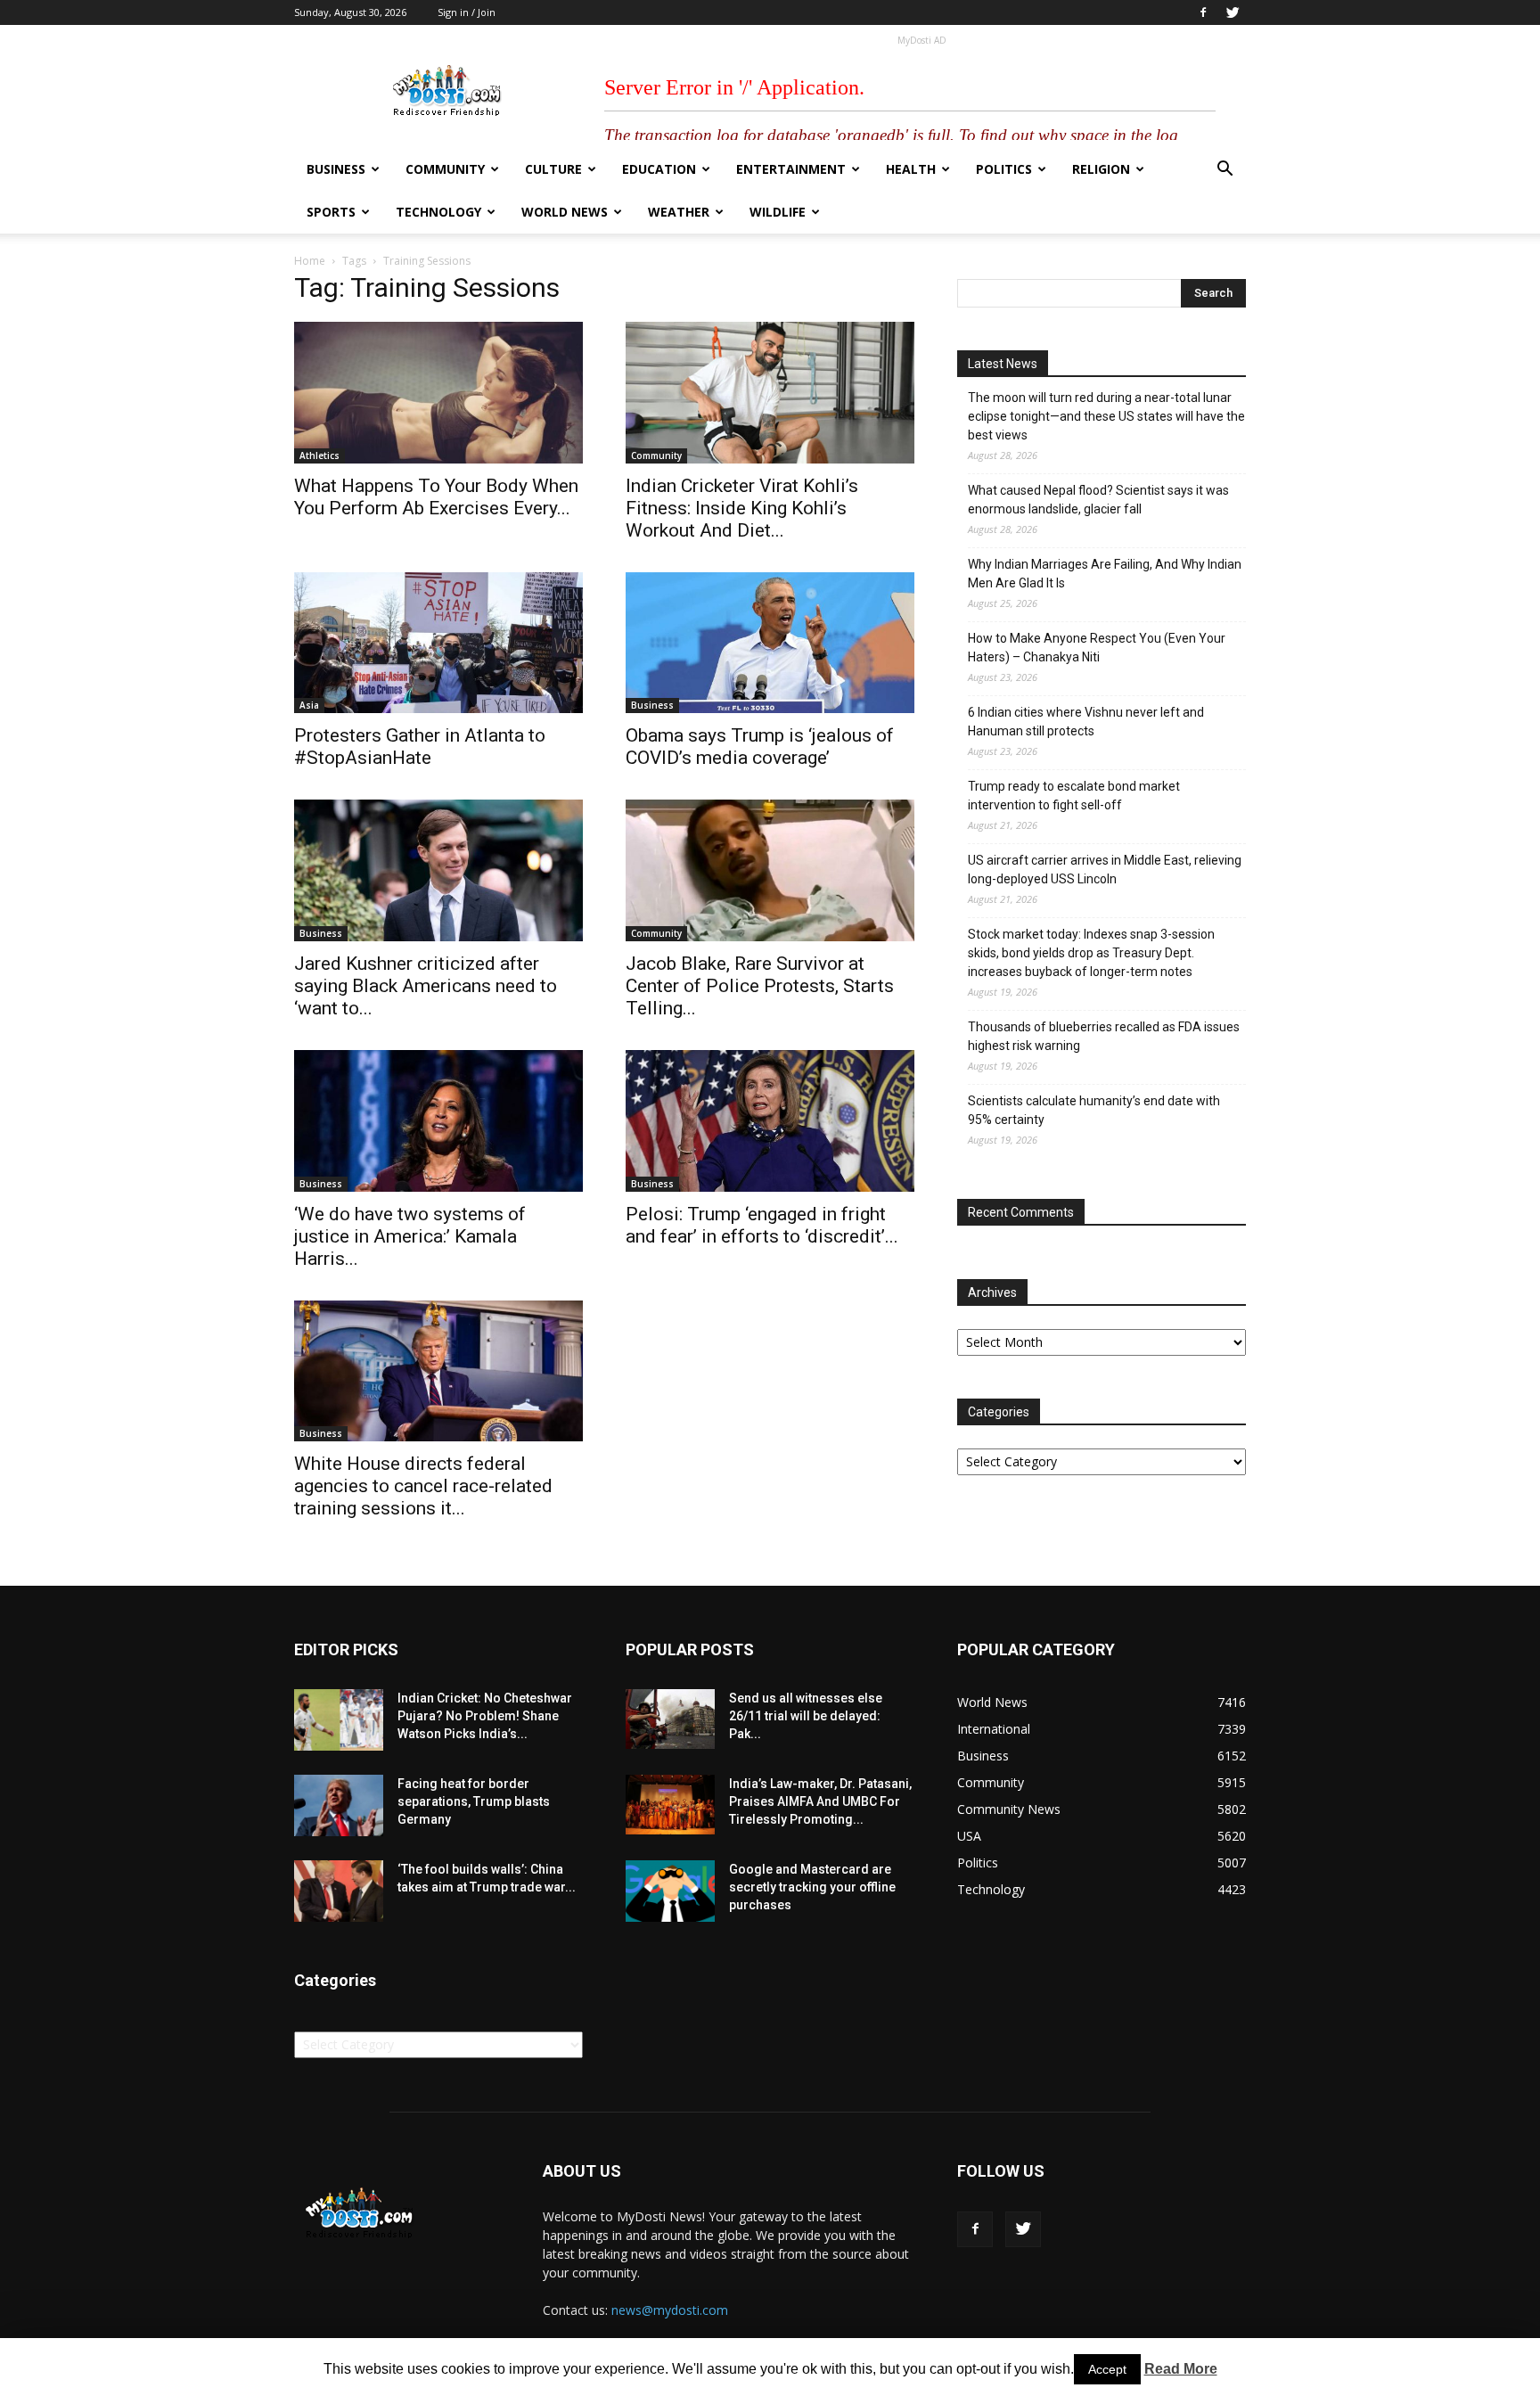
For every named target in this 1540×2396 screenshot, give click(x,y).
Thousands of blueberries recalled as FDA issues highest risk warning (1104, 1036)
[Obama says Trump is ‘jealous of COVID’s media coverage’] (770, 643)
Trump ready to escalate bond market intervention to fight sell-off (1074, 796)
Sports (331, 212)
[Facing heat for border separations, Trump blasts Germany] (339, 1805)
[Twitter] (1233, 12)
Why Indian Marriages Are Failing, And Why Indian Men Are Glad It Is (1105, 574)
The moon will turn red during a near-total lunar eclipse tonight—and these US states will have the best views (1106, 416)
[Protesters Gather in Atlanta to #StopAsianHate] (438, 643)
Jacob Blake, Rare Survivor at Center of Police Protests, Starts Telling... (760, 986)
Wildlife (778, 212)
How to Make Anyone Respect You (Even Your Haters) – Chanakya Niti (1097, 648)
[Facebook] (1203, 12)
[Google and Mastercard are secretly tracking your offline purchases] (670, 1891)
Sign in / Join (467, 12)
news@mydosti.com (670, 2310)
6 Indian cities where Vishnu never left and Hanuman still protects (1086, 722)
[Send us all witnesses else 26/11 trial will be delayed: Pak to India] (670, 1719)
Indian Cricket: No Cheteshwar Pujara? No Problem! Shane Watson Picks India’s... (485, 1716)
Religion (1101, 169)
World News (565, 212)
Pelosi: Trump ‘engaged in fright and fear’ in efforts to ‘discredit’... (762, 1225)
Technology (438, 212)
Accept (1107, 2369)
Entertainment (791, 169)
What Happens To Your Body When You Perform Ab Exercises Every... (436, 497)
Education (659, 169)
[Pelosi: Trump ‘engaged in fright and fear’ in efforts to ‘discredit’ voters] (770, 1121)
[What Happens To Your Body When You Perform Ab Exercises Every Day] (438, 393)
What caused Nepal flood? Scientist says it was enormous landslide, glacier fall (1098, 500)
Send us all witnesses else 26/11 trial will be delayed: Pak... (806, 1716)
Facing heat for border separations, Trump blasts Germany (474, 1801)
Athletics (319, 455)
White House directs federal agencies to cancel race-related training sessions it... (423, 1486)
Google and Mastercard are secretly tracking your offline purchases (812, 1887)
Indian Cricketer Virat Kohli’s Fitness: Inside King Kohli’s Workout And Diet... (742, 508)
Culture (553, 169)
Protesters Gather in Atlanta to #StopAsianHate (420, 747)
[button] (1225, 171)
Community (445, 169)
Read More (1181, 2369)
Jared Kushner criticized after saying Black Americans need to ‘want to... (426, 986)
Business (336, 169)
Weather (679, 212)
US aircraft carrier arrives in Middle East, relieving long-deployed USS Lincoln (1105, 870)
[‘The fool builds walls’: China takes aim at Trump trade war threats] (339, 1891)
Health (911, 169)
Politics (1004, 169)
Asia (309, 705)
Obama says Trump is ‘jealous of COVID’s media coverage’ (760, 747)
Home (310, 261)
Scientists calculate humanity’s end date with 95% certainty (1094, 1110)
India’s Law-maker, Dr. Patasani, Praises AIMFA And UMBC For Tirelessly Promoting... (820, 1801)
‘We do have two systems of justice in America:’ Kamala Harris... (410, 1236)
